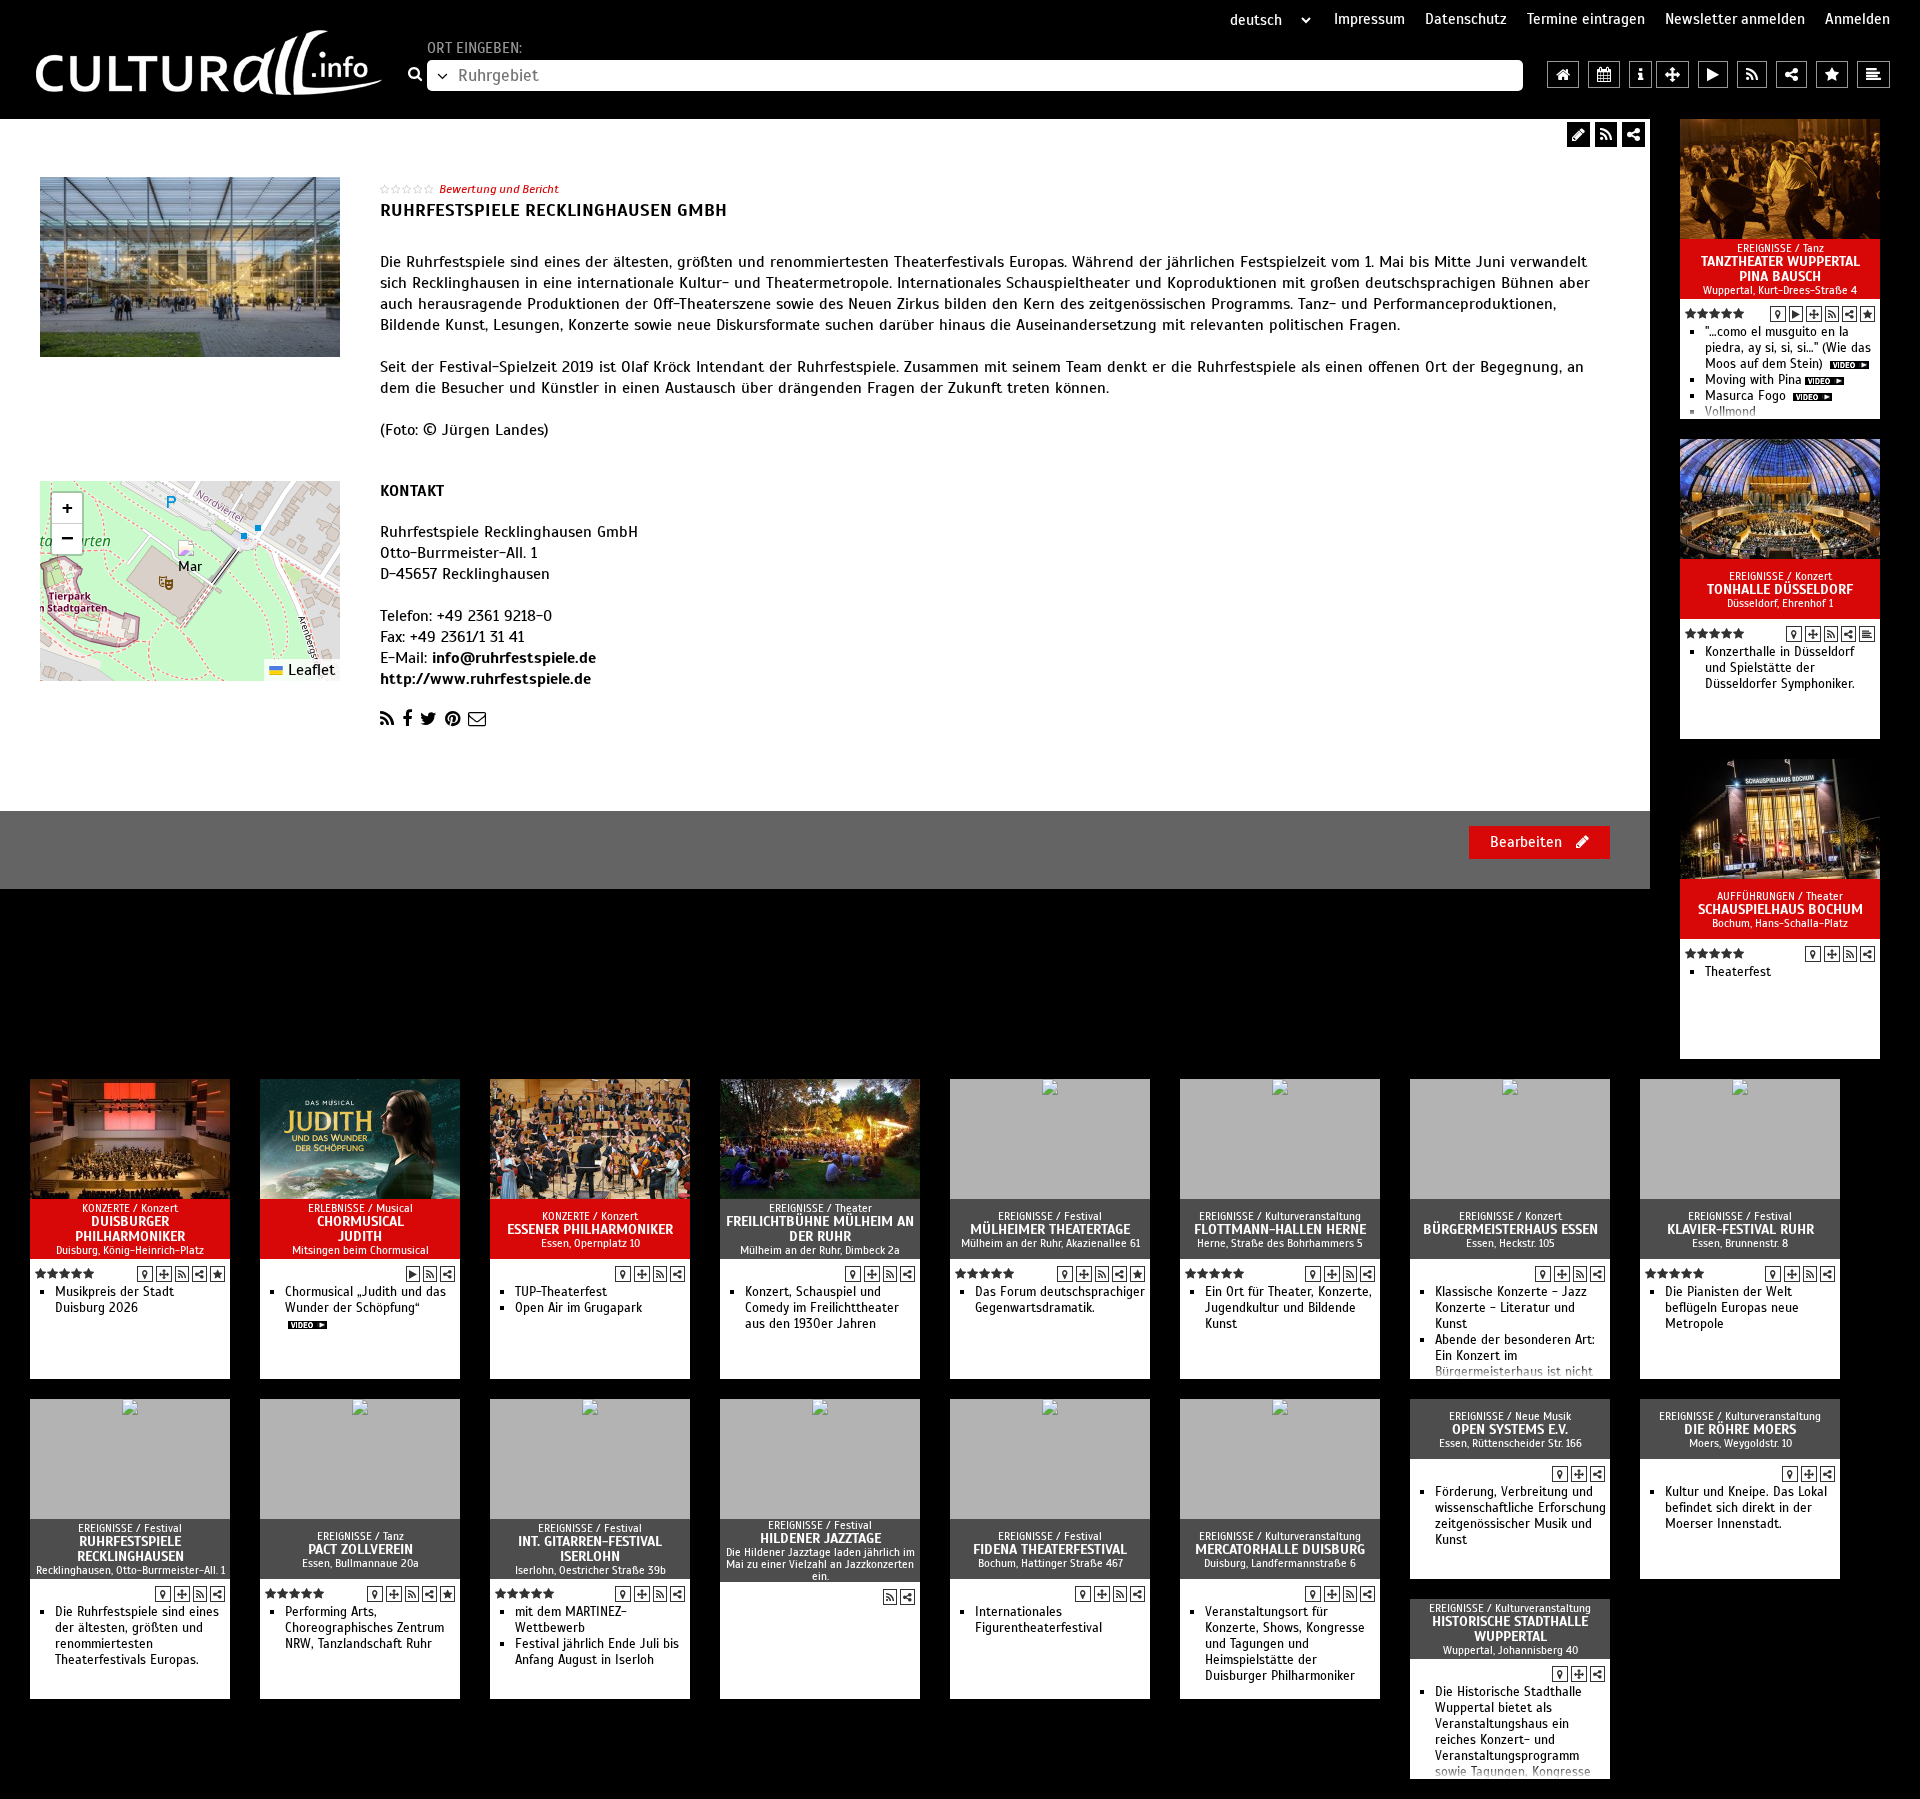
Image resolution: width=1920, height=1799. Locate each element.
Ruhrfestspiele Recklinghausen (130, 1549)
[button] (190, 560)
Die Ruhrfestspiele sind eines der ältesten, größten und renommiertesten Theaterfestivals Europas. (137, 1636)
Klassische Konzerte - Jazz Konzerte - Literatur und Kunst (1511, 1308)
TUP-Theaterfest (561, 1292)
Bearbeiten (1528, 842)
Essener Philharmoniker (590, 1229)
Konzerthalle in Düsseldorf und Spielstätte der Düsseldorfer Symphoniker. (1780, 668)
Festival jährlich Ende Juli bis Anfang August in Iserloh (597, 1652)
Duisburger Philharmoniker (130, 1229)
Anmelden (1857, 19)
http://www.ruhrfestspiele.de (485, 679)
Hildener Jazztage (820, 1538)
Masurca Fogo (1747, 396)
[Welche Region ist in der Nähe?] (1672, 74)
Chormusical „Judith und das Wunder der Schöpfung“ (365, 1300)
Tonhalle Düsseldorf (1780, 589)
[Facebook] (407, 719)
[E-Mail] (477, 719)
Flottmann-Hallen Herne (1280, 1229)
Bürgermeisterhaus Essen (1510, 1229)
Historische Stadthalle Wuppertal (1510, 1629)
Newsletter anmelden (1735, 19)
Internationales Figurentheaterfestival (1038, 1620)
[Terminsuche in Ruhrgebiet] (1604, 74)
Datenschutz (1466, 19)
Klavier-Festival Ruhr (1740, 1229)
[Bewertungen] (1867, 314)
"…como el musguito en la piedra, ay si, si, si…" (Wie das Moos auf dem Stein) (1788, 348)
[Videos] (1796, 314)
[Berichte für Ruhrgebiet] (1873, 74)
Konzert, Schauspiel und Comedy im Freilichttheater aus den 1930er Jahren (822, 1308)
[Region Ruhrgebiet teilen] (1791, 74)
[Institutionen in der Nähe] (1814, 314)
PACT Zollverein (360, 1549)
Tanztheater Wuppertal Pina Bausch (1780, 269)
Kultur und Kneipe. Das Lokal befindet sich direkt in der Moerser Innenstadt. (1746, 1508)
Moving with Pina (1753, 380)
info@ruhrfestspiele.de (514, 658)
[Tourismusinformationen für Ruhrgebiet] (1640, 74)
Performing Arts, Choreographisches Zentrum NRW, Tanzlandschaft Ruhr (364, 1628)
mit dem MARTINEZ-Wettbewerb (571, 1620)
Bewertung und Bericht (499, 189)
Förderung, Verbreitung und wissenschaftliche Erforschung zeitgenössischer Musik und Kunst (1520, 1516)
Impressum (1369, 19)
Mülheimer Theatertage (1050, 1229)
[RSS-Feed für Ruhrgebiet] (1752, 74)
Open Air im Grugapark (578, 1308)
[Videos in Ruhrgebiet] (1713, 74)
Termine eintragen (1586, 19)
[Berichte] (1867, 634)
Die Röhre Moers (1740, 1429)
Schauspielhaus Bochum (1780, 909)
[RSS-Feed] (1606, 134)
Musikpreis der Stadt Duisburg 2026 (114, 1300)
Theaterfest (1738, 972)
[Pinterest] (452, 719)
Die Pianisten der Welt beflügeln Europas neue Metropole (1732, 1308)
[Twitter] (428, 719)
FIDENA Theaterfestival (1050, 1549)
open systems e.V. (1510, 1429)
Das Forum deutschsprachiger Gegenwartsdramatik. (1060, 1300)
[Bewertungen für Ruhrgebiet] (1832, 74)
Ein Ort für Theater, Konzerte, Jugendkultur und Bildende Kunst (1288, 1308)
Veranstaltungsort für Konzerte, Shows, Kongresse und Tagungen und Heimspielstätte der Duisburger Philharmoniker (1285, 1644)
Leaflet (309, 670)
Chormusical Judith (360, 1229)
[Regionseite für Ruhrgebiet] (1563, 74)
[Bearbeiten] (1578, 134)
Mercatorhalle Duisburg (1280, 1549)
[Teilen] (1633, 134)
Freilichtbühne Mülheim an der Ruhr (820, 1229)
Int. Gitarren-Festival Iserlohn (590, 1549)
